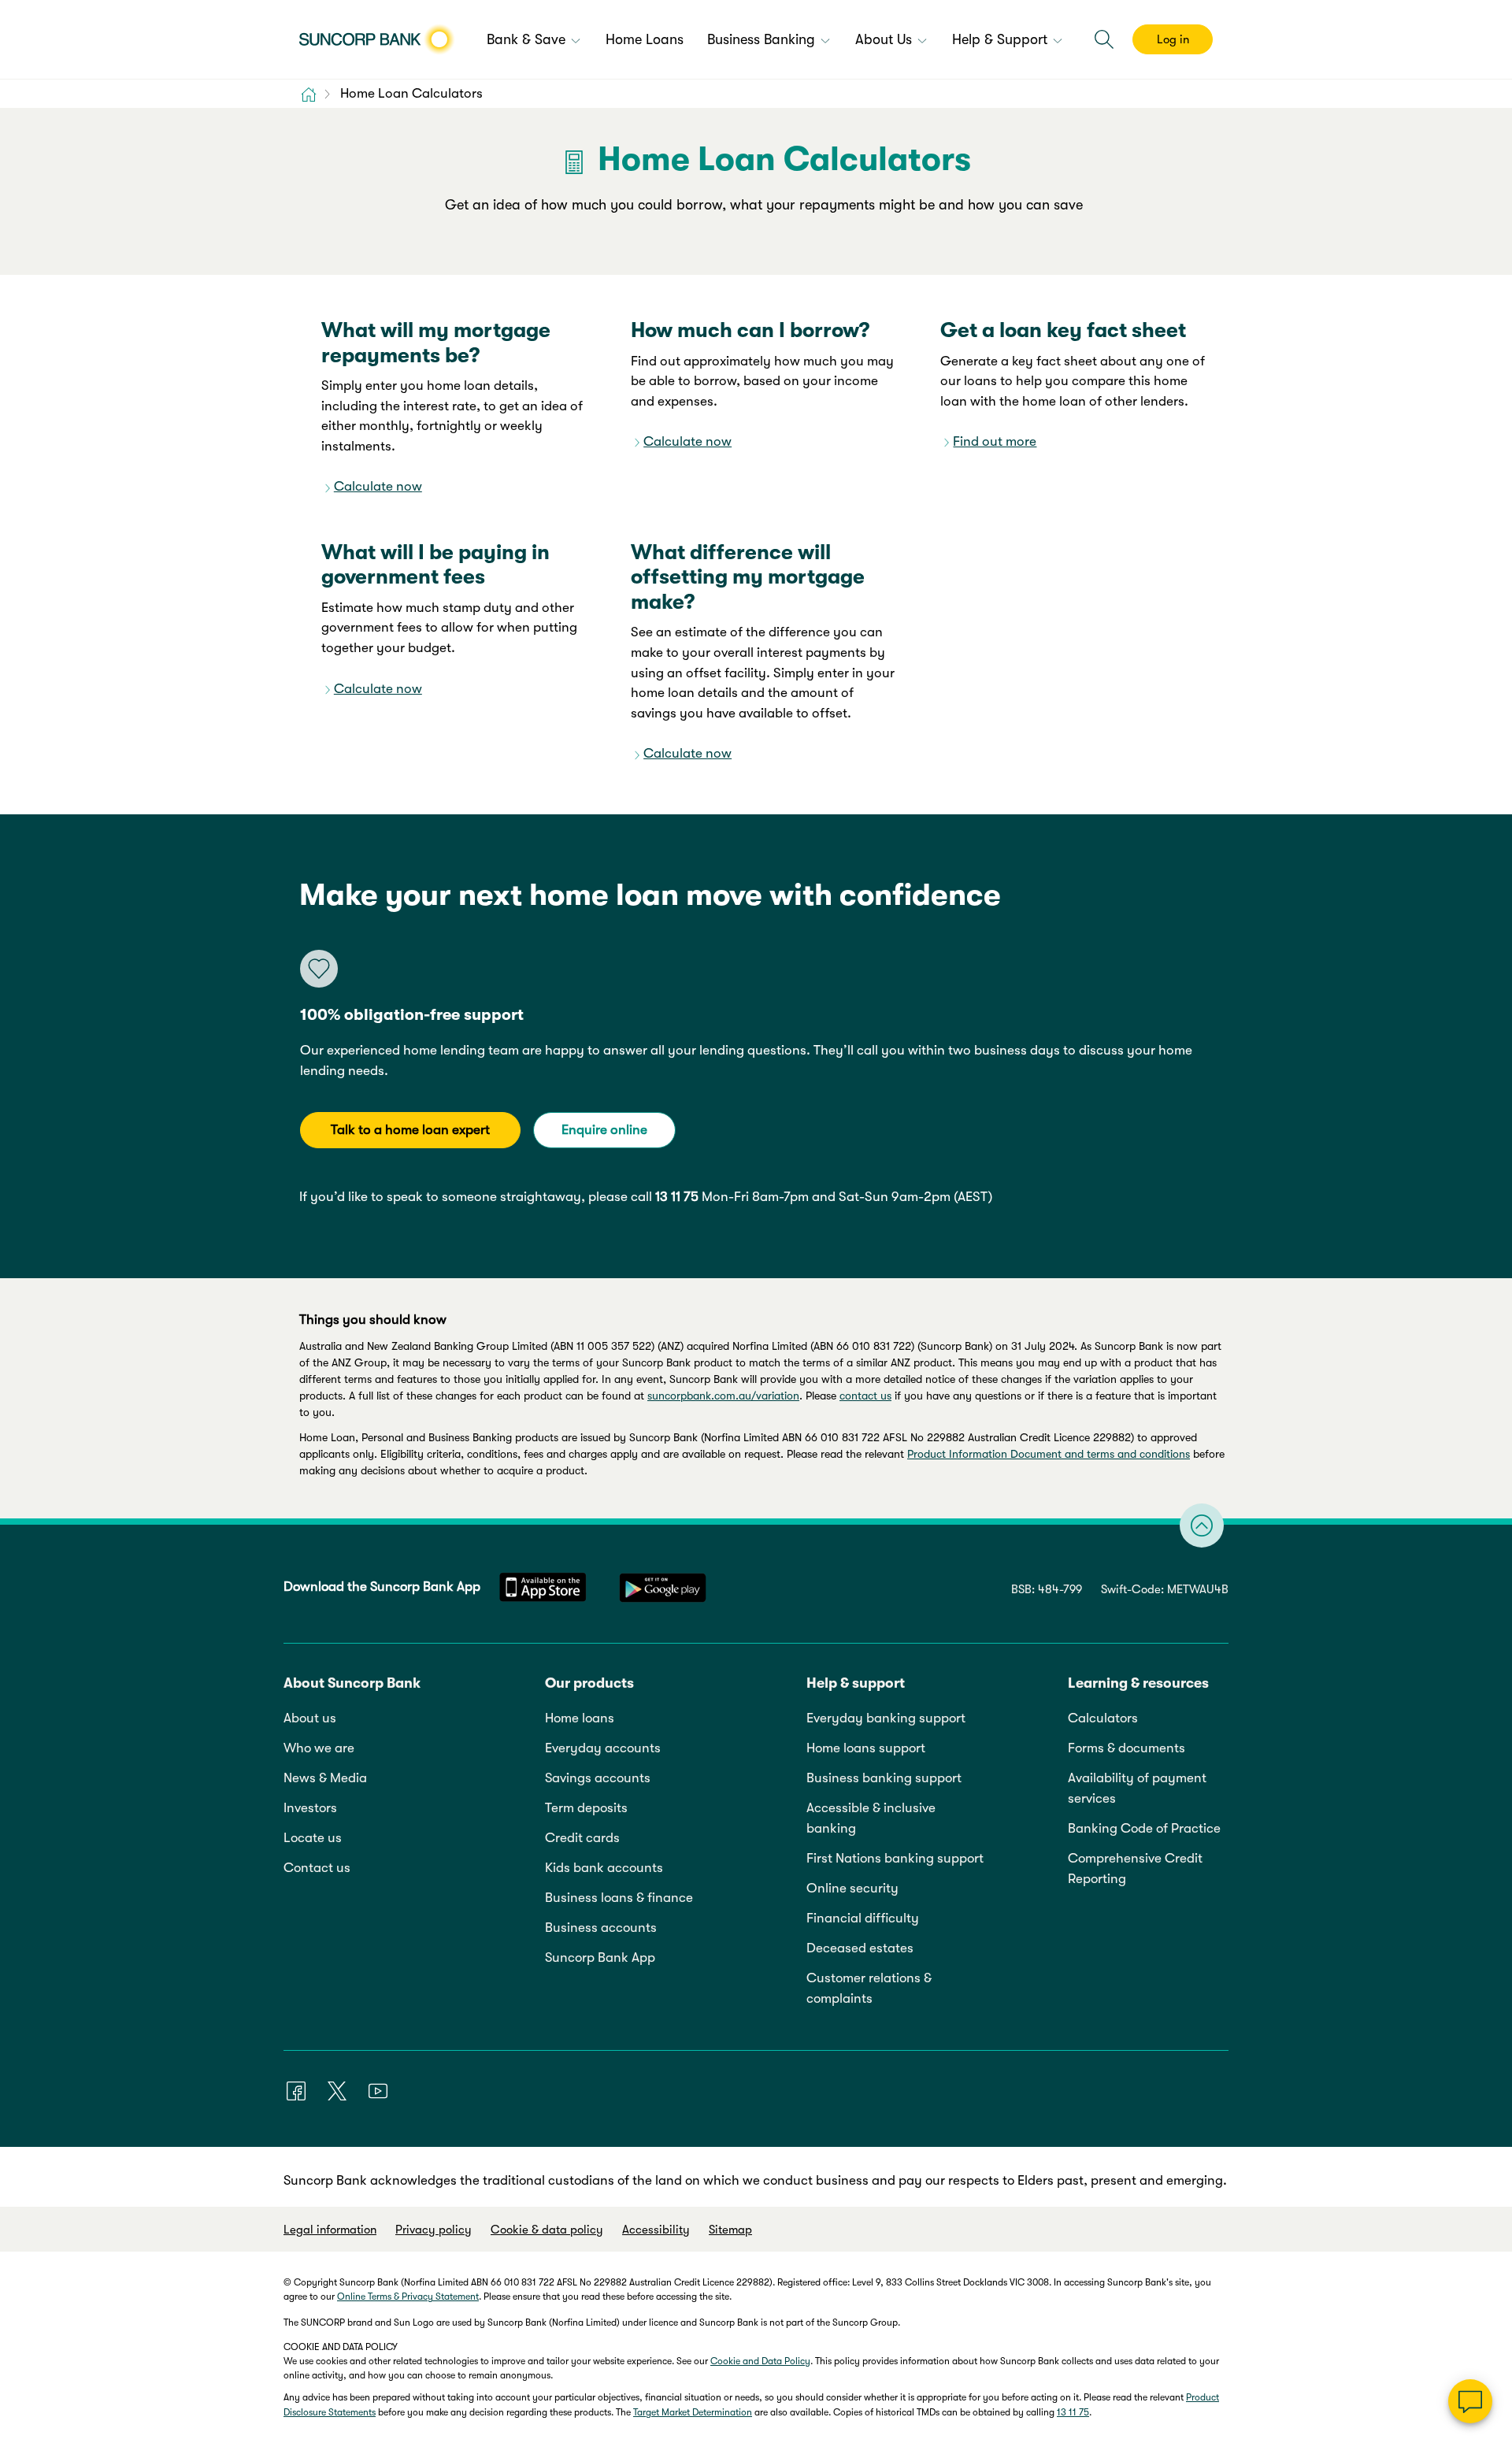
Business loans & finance (619, 1898)
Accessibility (656, 2230)
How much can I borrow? (750, 330)
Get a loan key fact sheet (1063, 330)
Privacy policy (434, 2230)
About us (310, 1718)
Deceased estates (860, 1948)
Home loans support (866, 1748)
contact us (865, 1396)
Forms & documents (1127, 1748)
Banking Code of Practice (1144, 1828)
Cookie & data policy (547, 2230)
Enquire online (604, 1130)
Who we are (319, 1748)
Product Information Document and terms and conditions (1049, 1454)
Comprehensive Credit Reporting (1135, 1868)
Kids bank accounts (604, 1868)
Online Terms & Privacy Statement (408, 2297)
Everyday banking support (886, 1718)
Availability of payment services (1137, 1788)
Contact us (317, 1868)
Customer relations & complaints (869, 1988)
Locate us (313, 1838)
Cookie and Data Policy (760, 2361)
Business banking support (884, 1778)
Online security (852, 1888)
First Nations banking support (895, 1858)
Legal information (330, 2230)
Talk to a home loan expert (410, 1130)
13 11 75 (677, 1197)
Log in (1173, 39)
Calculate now (378, 486)
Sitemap (730, 2230)
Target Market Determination (693, 2412)
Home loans (580, 1718)
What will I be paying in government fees (435, 564)
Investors (310, 1808)
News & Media (325, 1778)
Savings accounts (598, 1778)
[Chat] (1470, 2401)
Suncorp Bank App (600, 1957)
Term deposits (586, 1808)
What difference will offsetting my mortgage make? (748, 577)
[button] (1104, 39)
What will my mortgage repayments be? (436, 342)
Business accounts (601, 1928)
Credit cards (582, 1838)
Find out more (995, 441)
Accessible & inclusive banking (871, 1818)
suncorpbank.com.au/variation (723, 1396)
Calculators (1103, 1718)
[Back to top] (1202, 1525)
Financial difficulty (863, 1918)
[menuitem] (534, 41)
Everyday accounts (603, 1748)
